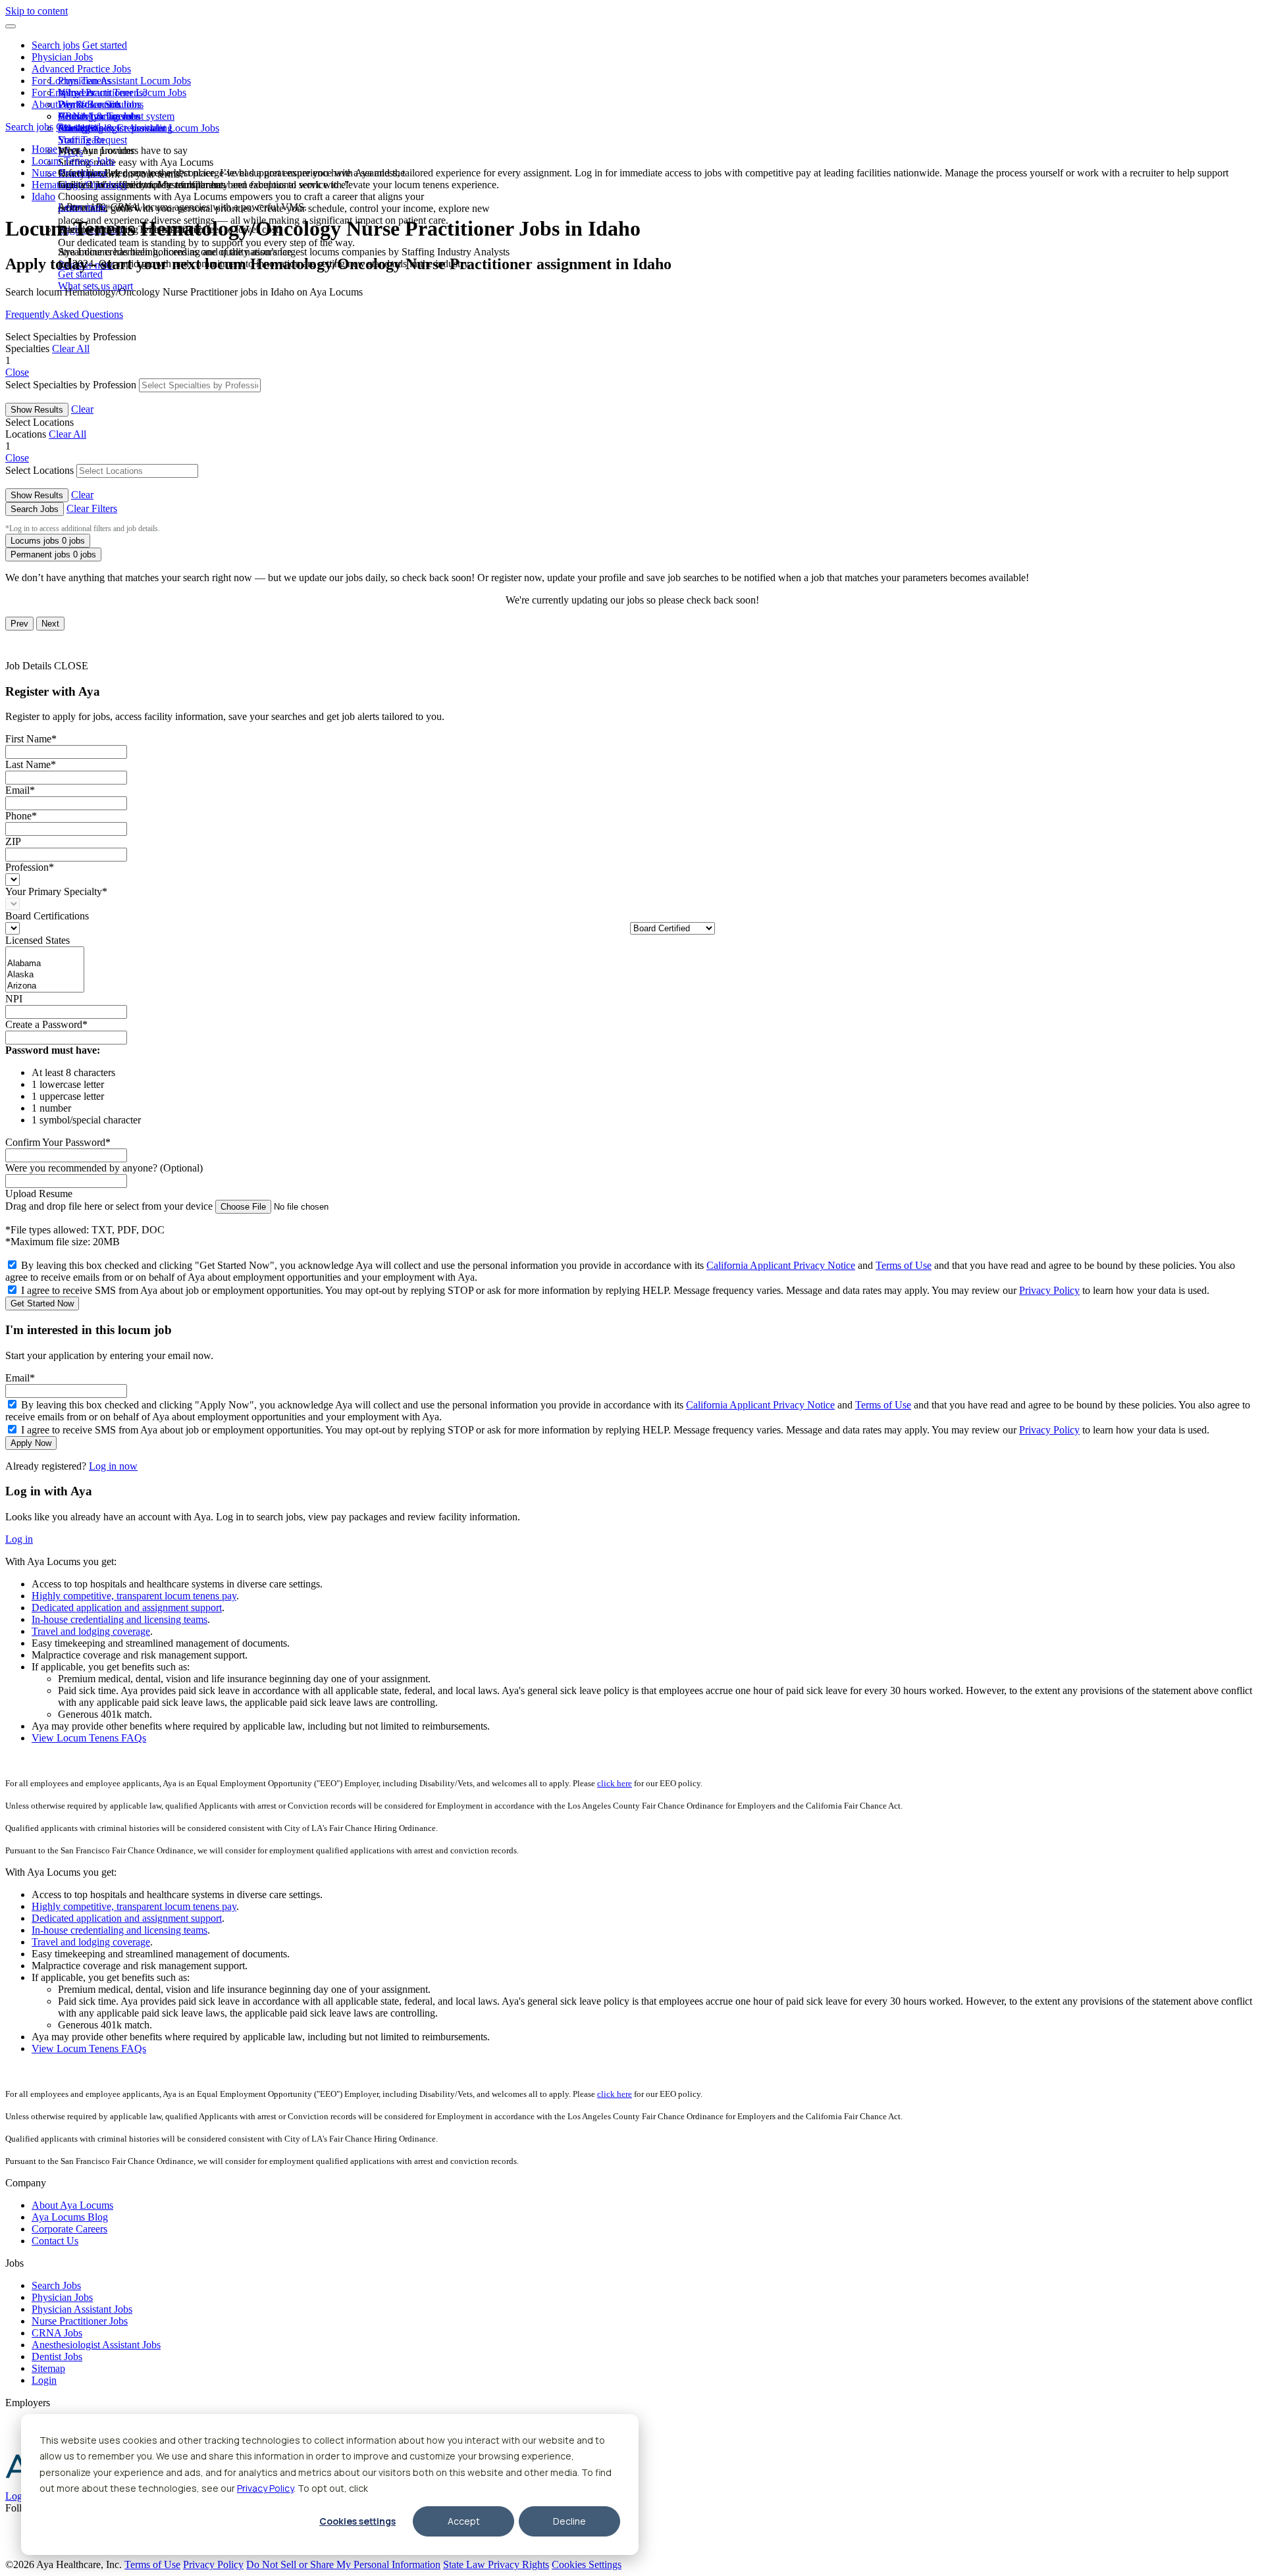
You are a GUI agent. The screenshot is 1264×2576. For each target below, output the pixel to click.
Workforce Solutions (101, 104)
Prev (19, 624)
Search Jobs (35, 509)
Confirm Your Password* (58, 1142)
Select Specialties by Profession (71, 385)
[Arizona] (45, 986)
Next (50, 624)
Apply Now (31, 1443)
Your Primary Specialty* (56, 891)
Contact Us (55, 2241)
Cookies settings (357, 2521)
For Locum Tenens (71, 81)
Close (17, 372)
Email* (20, 790)
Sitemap (48, 2368)
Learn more (82, 207)
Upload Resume (39, 1194)
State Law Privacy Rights (496, 2564)
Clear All (71, 348)
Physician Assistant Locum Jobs (124, 81)
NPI (14, 999)
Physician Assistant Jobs (82, 2309)
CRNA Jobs (57, 2333)
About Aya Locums (99, 116)
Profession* (30, 867)
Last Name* (31, 764)
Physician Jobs (62, 57)
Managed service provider (112, 128)
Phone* (21, 816)
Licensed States (38, 940)
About (45, 104)
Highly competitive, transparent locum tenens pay (134, 1596)
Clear (82, 409)
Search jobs (56, 45)
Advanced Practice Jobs (81, 69)
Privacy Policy (265, 2488)
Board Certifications (47, 916)
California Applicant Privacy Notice (781, 1265)
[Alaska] (45, 975)
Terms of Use (904, 1265)
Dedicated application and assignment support (127, 1608)
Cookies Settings (587, 2564)
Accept (464, 2521)
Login (44, 2380)
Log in (19, 1539)
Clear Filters (92, 508)
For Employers (63, 92)
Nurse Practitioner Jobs (80, 2321)
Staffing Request (92, 140)
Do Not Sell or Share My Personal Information (343, 2564)
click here (615, 1783)
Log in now (113, 1466)
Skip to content (37, 11)
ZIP (13, 841)
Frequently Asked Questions (64, 314)
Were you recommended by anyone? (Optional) (104, 1168)
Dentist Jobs (57, 2357)
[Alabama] (45, 964)
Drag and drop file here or (109, 1206)
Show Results (37, 410)
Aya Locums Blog (70, 2217)
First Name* (31, 739)
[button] (11, 26)
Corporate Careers (69, 2229)
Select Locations (39, 470)
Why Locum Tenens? (103, 92)
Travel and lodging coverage (91, 1631)
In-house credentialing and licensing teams (119, 1619)
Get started (105, 45)
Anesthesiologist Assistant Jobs (96, 2345)
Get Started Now (42, 1303)
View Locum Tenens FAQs (89, 1738)
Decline (569, 2521)
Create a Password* (46, 1024)
